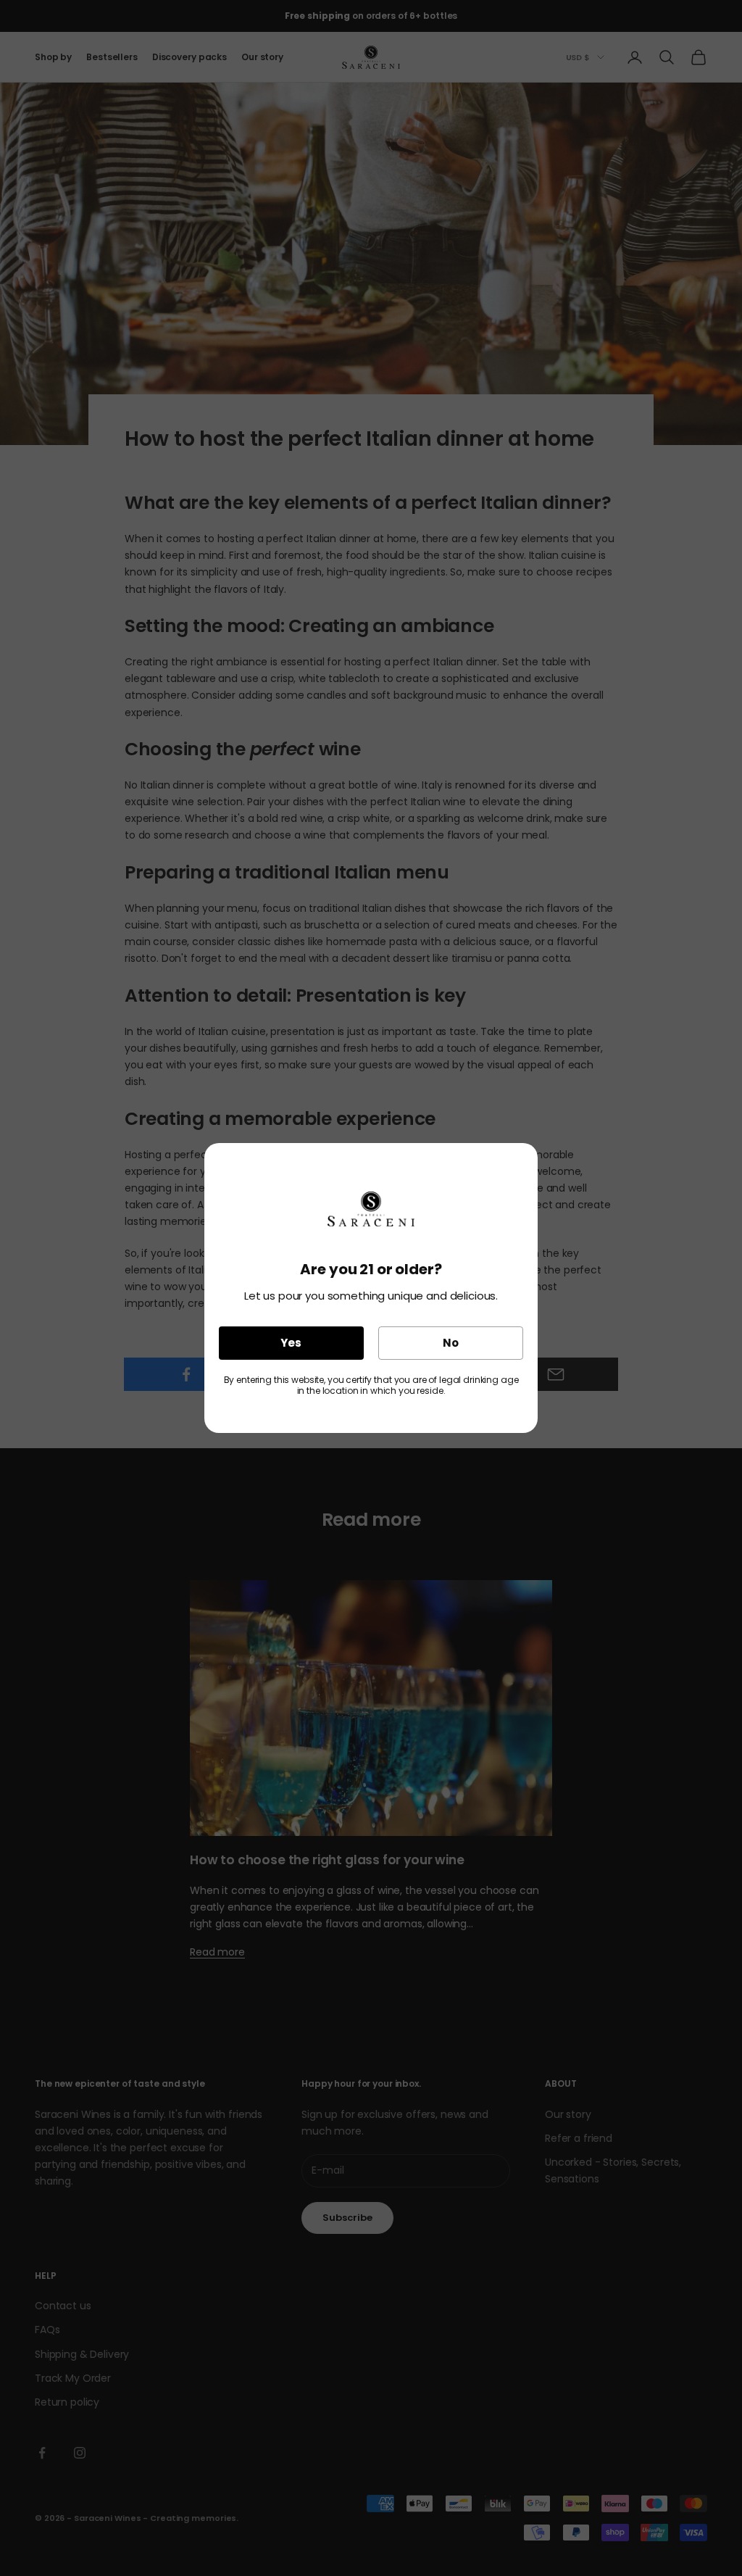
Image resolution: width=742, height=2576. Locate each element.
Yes (291, 1343)
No (451, 1343)
